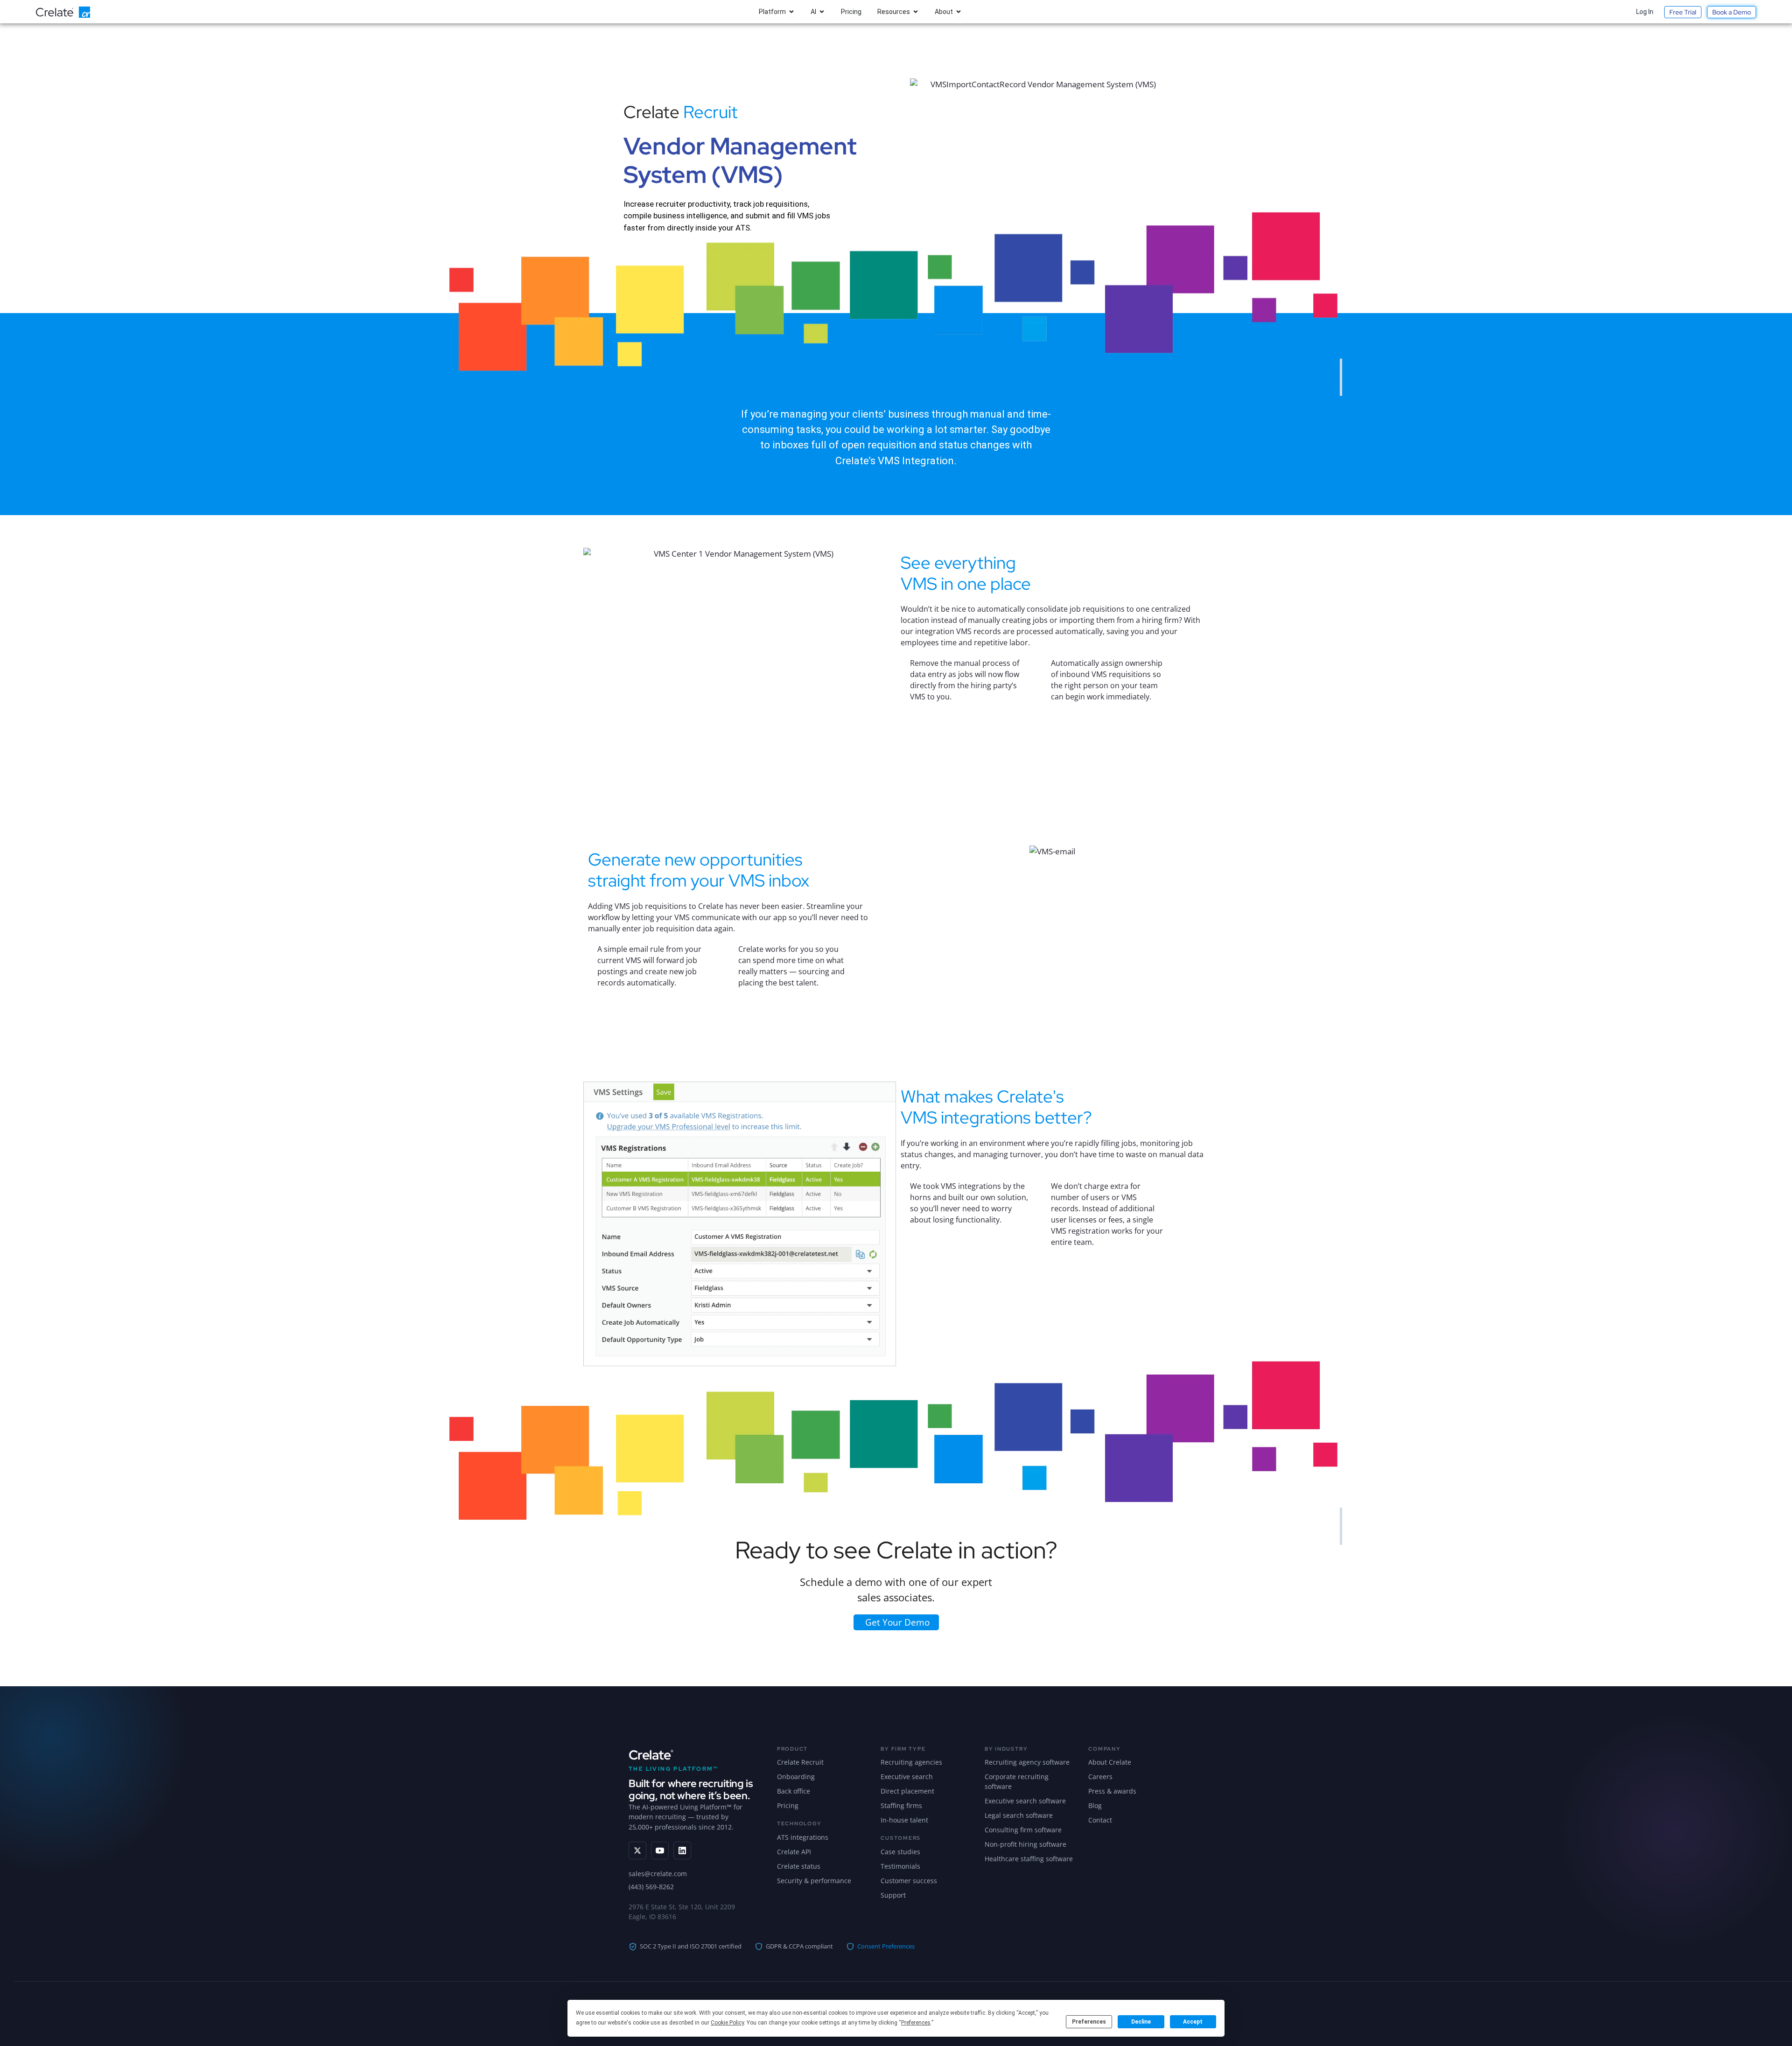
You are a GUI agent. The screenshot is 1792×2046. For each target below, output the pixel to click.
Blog (1095, 1805)
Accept (1193, 2022)
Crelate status (799, 1866)
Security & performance (814, 1881)
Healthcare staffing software (1029, 1859)
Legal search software (1019, 1815)
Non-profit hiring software (1025, 1844)
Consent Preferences (886, 1946)
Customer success (909, 1881)
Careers (1100, 1777)
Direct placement (907, 1791)
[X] (637, 1850)
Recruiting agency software (1027, 1762)
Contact (1100, 1820)
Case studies (900, 1852)
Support (893, 1895)
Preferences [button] (916, 2023)
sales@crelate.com (658, 1874)
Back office (794, 1791)
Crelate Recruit (800, 1762)
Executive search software (1025, 1801)
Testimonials (900, 1866)
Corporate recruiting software (1017, 1781)
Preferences (1089, 2022)
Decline (1141, 2022)
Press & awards (1112, 1791)
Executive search (907, 1777)
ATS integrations (803, 1837)
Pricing (788, 1805)
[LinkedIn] (682, 1850)
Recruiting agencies (911, 1762)
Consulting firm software (1023, 1830)
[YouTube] (660, 1850)
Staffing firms (901, 1805)
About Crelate (1110, 1762)
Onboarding (796, 1777)
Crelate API (794, 1852)
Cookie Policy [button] (727, 2023)
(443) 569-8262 (651, 1887)
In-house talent (904, 1820)
